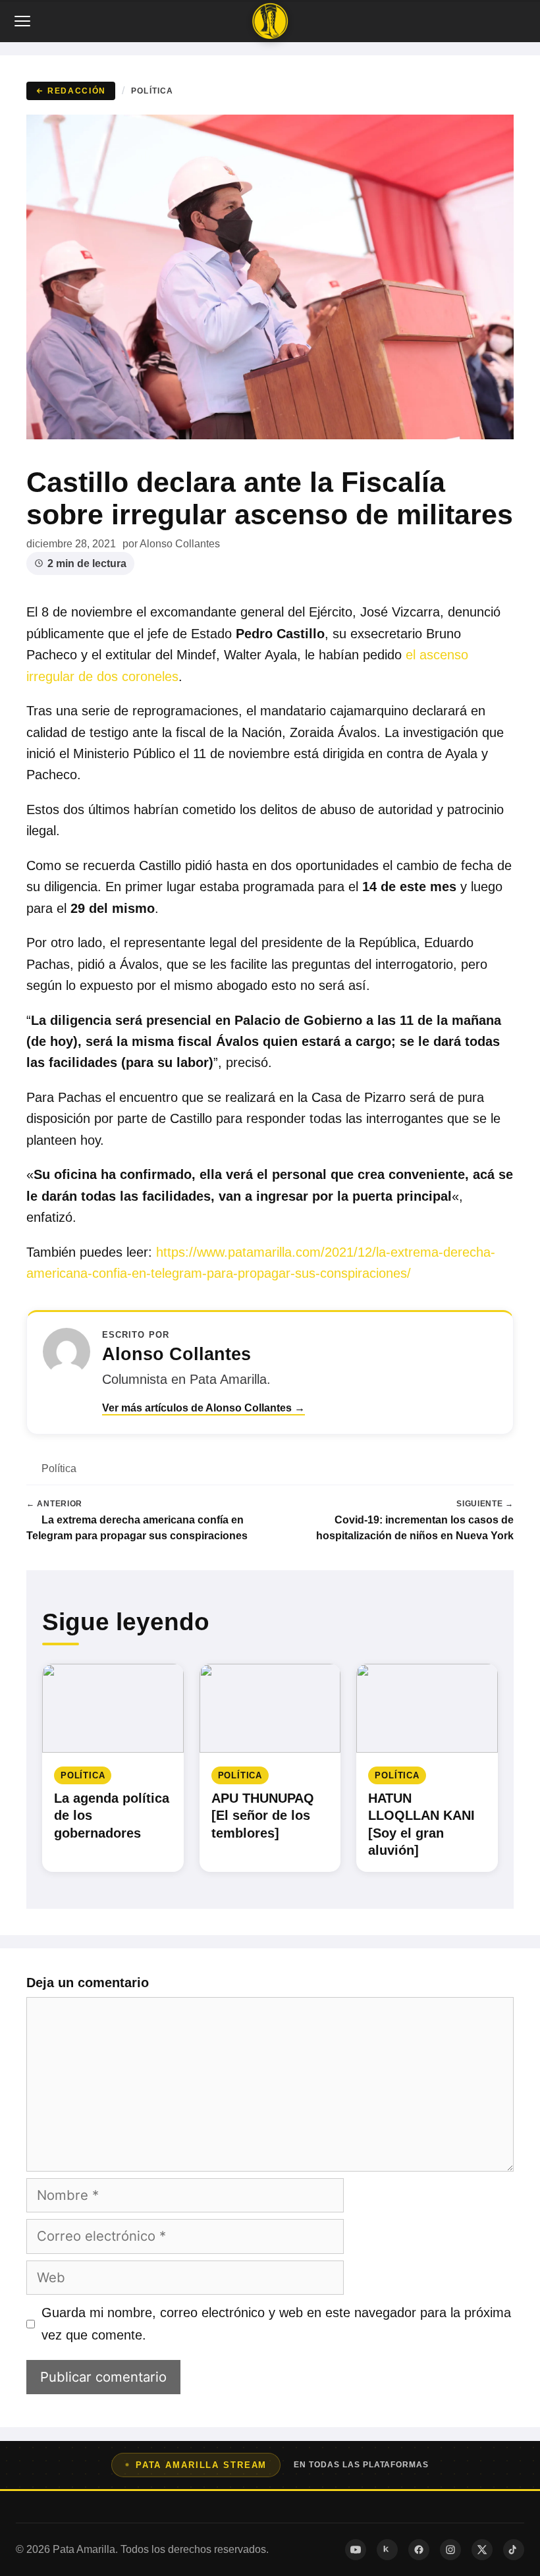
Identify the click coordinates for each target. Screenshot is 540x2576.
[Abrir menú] (24, 21)
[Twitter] (482, 2550)
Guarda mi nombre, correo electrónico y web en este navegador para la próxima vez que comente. (276, 2324)
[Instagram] (450, 2550)
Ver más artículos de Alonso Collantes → (203, 1408)
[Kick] (387, 2550)
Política (152, 91)
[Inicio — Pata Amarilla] (270, 21)
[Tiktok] (514, 2550)
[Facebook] (419, 2550)
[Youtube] (356, 2550)
